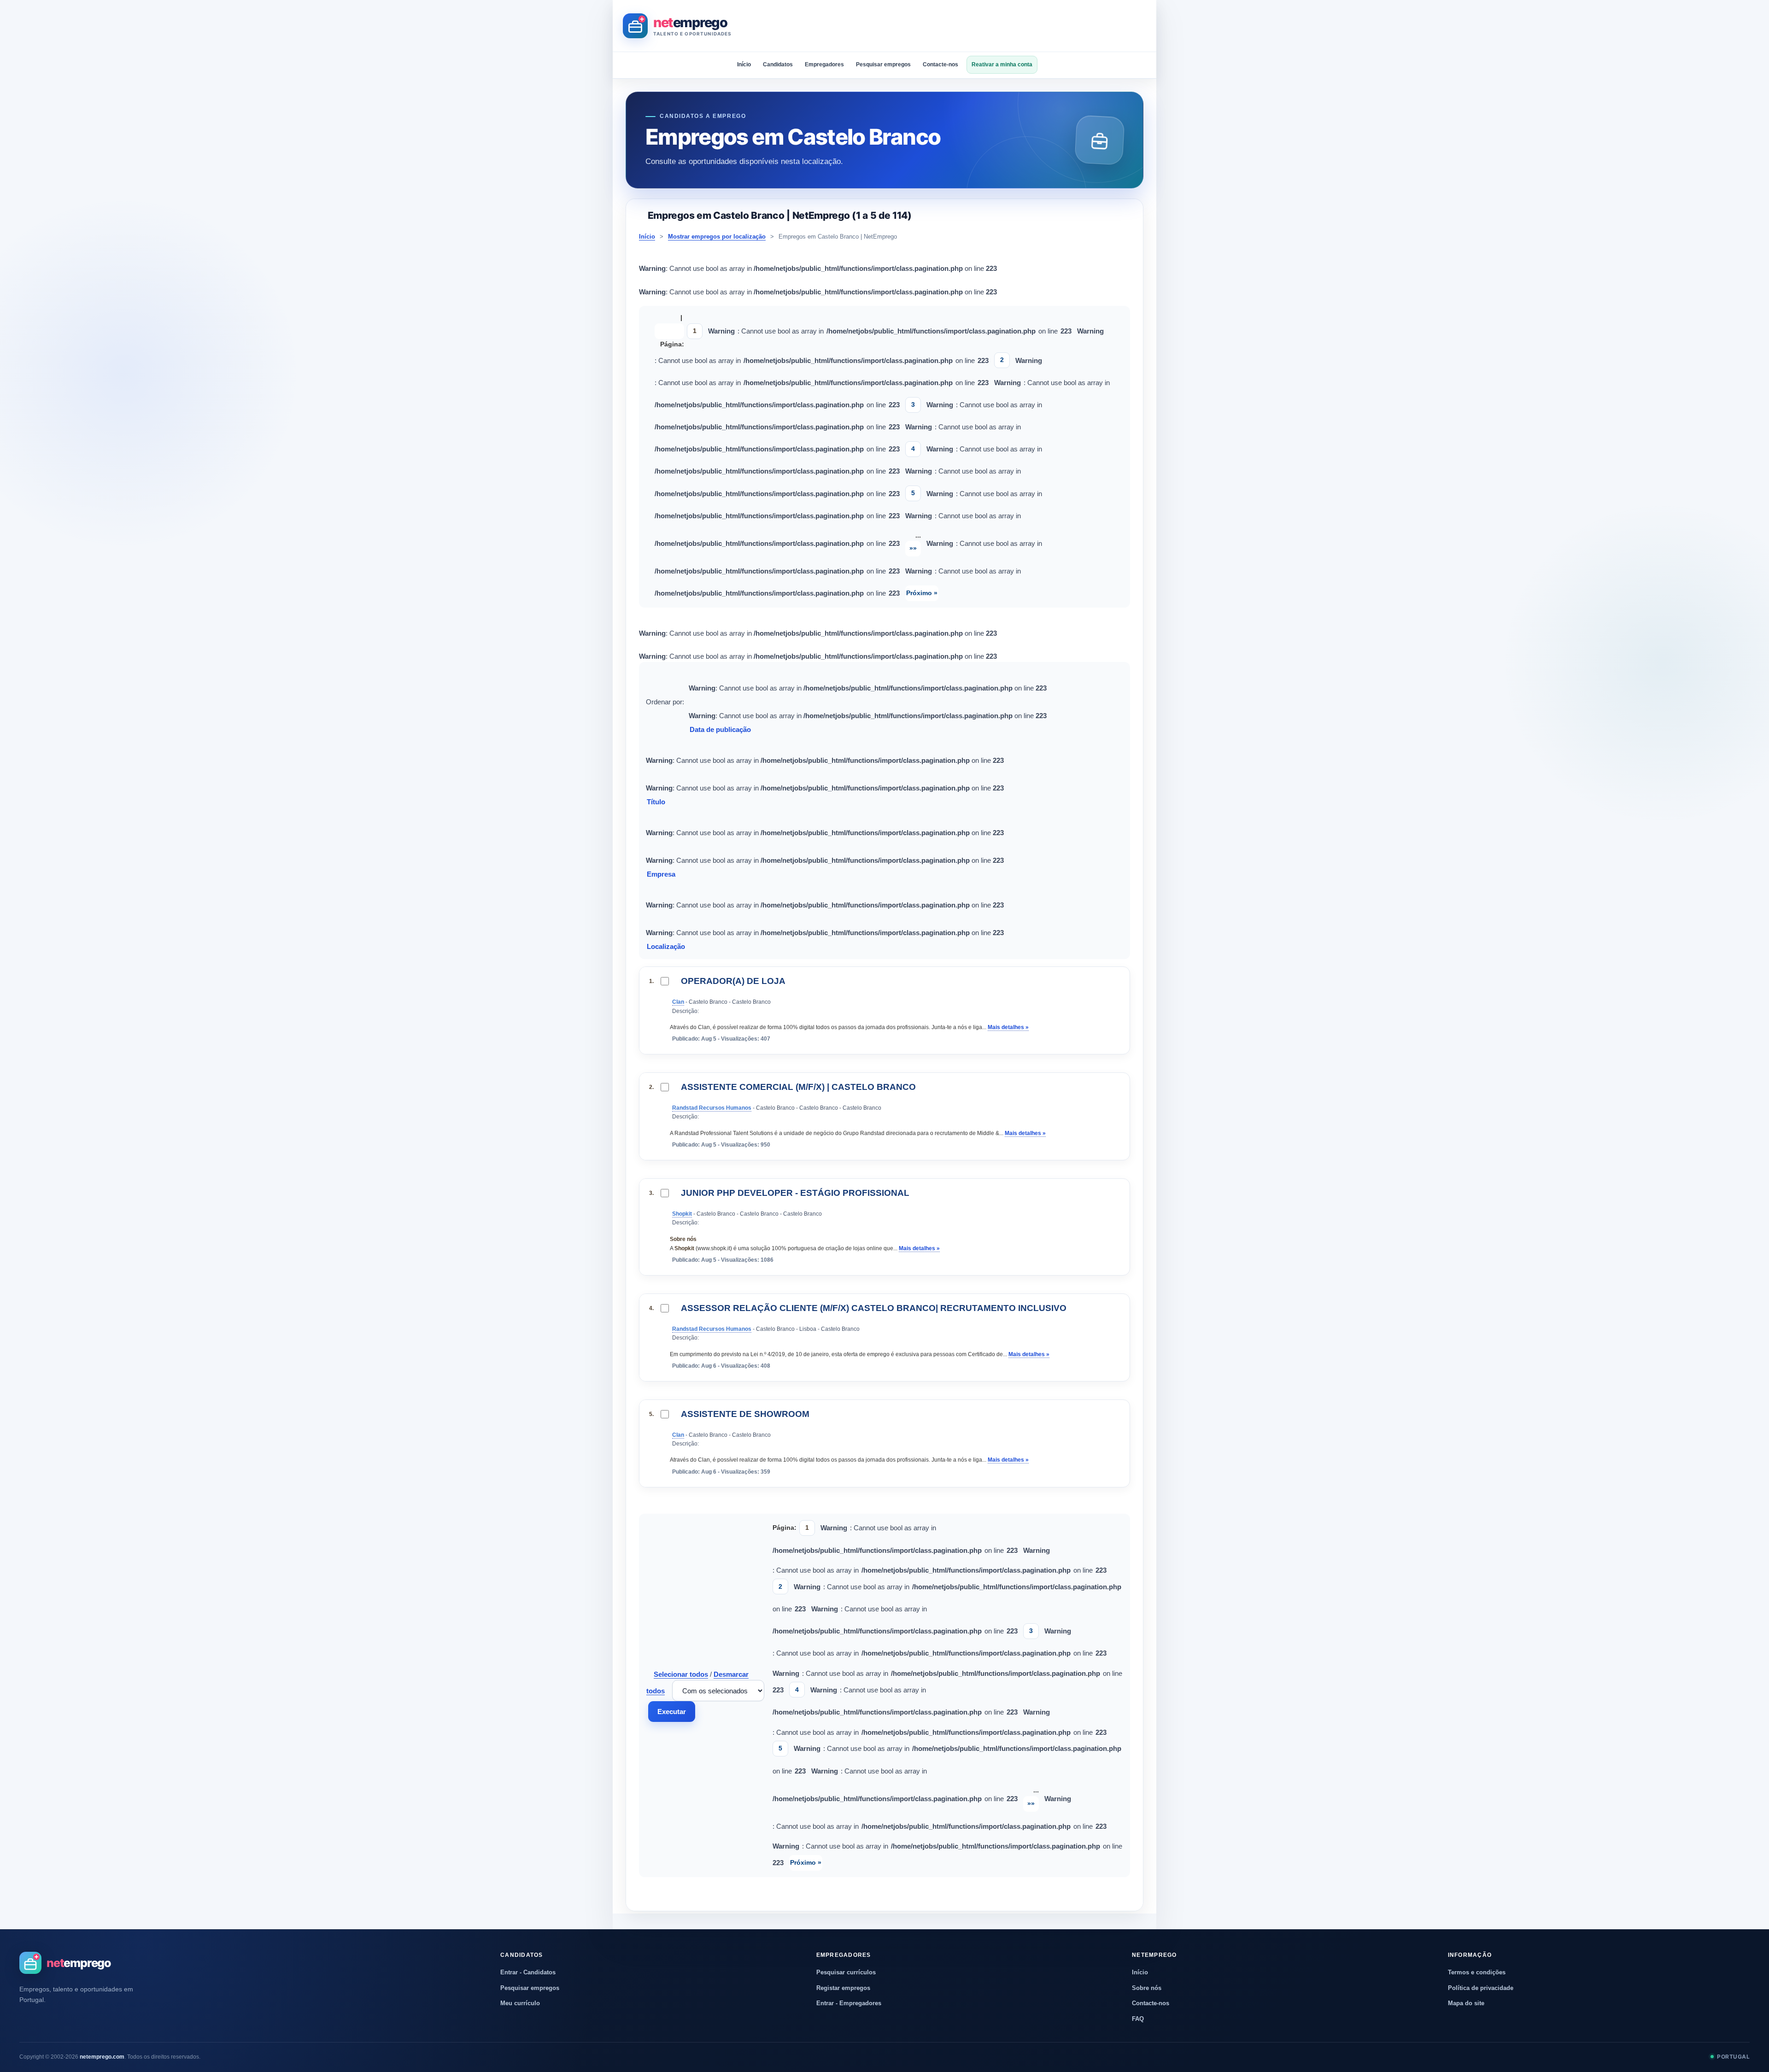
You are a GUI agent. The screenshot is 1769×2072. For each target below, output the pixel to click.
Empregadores (824, 64)
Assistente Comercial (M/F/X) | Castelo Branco (798, 1087)
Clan (678, 1002)
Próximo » (922, 593)
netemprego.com (102, 2057)
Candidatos (778, 64)
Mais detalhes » (1008, 1027)
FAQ (1138, 2019)
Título (657, 802)
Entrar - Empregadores (849, 2003)
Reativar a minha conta (1002, 64)
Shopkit (682, 1214)
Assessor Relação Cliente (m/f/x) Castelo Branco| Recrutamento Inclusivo (874, 1308)
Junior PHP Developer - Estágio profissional (795, 1193)
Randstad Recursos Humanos (712, 1108)
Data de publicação (721, 729)
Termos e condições (1477, 1972)
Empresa (662, 874)
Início (744, 64)
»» (913, 548)
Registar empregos (843, 1988)
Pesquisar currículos (846, 1972)
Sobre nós (1147, 1988)
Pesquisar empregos (883, 64)
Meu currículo (520, 2003)
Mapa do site (1466, 2003)
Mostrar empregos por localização (717, 237)
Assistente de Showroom (745, 1414)
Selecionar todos (681, 1674)
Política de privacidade (1481, 1988)
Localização (667, 946)
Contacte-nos (940, 64)
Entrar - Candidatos (528, 1972)
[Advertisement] (978, 26)
